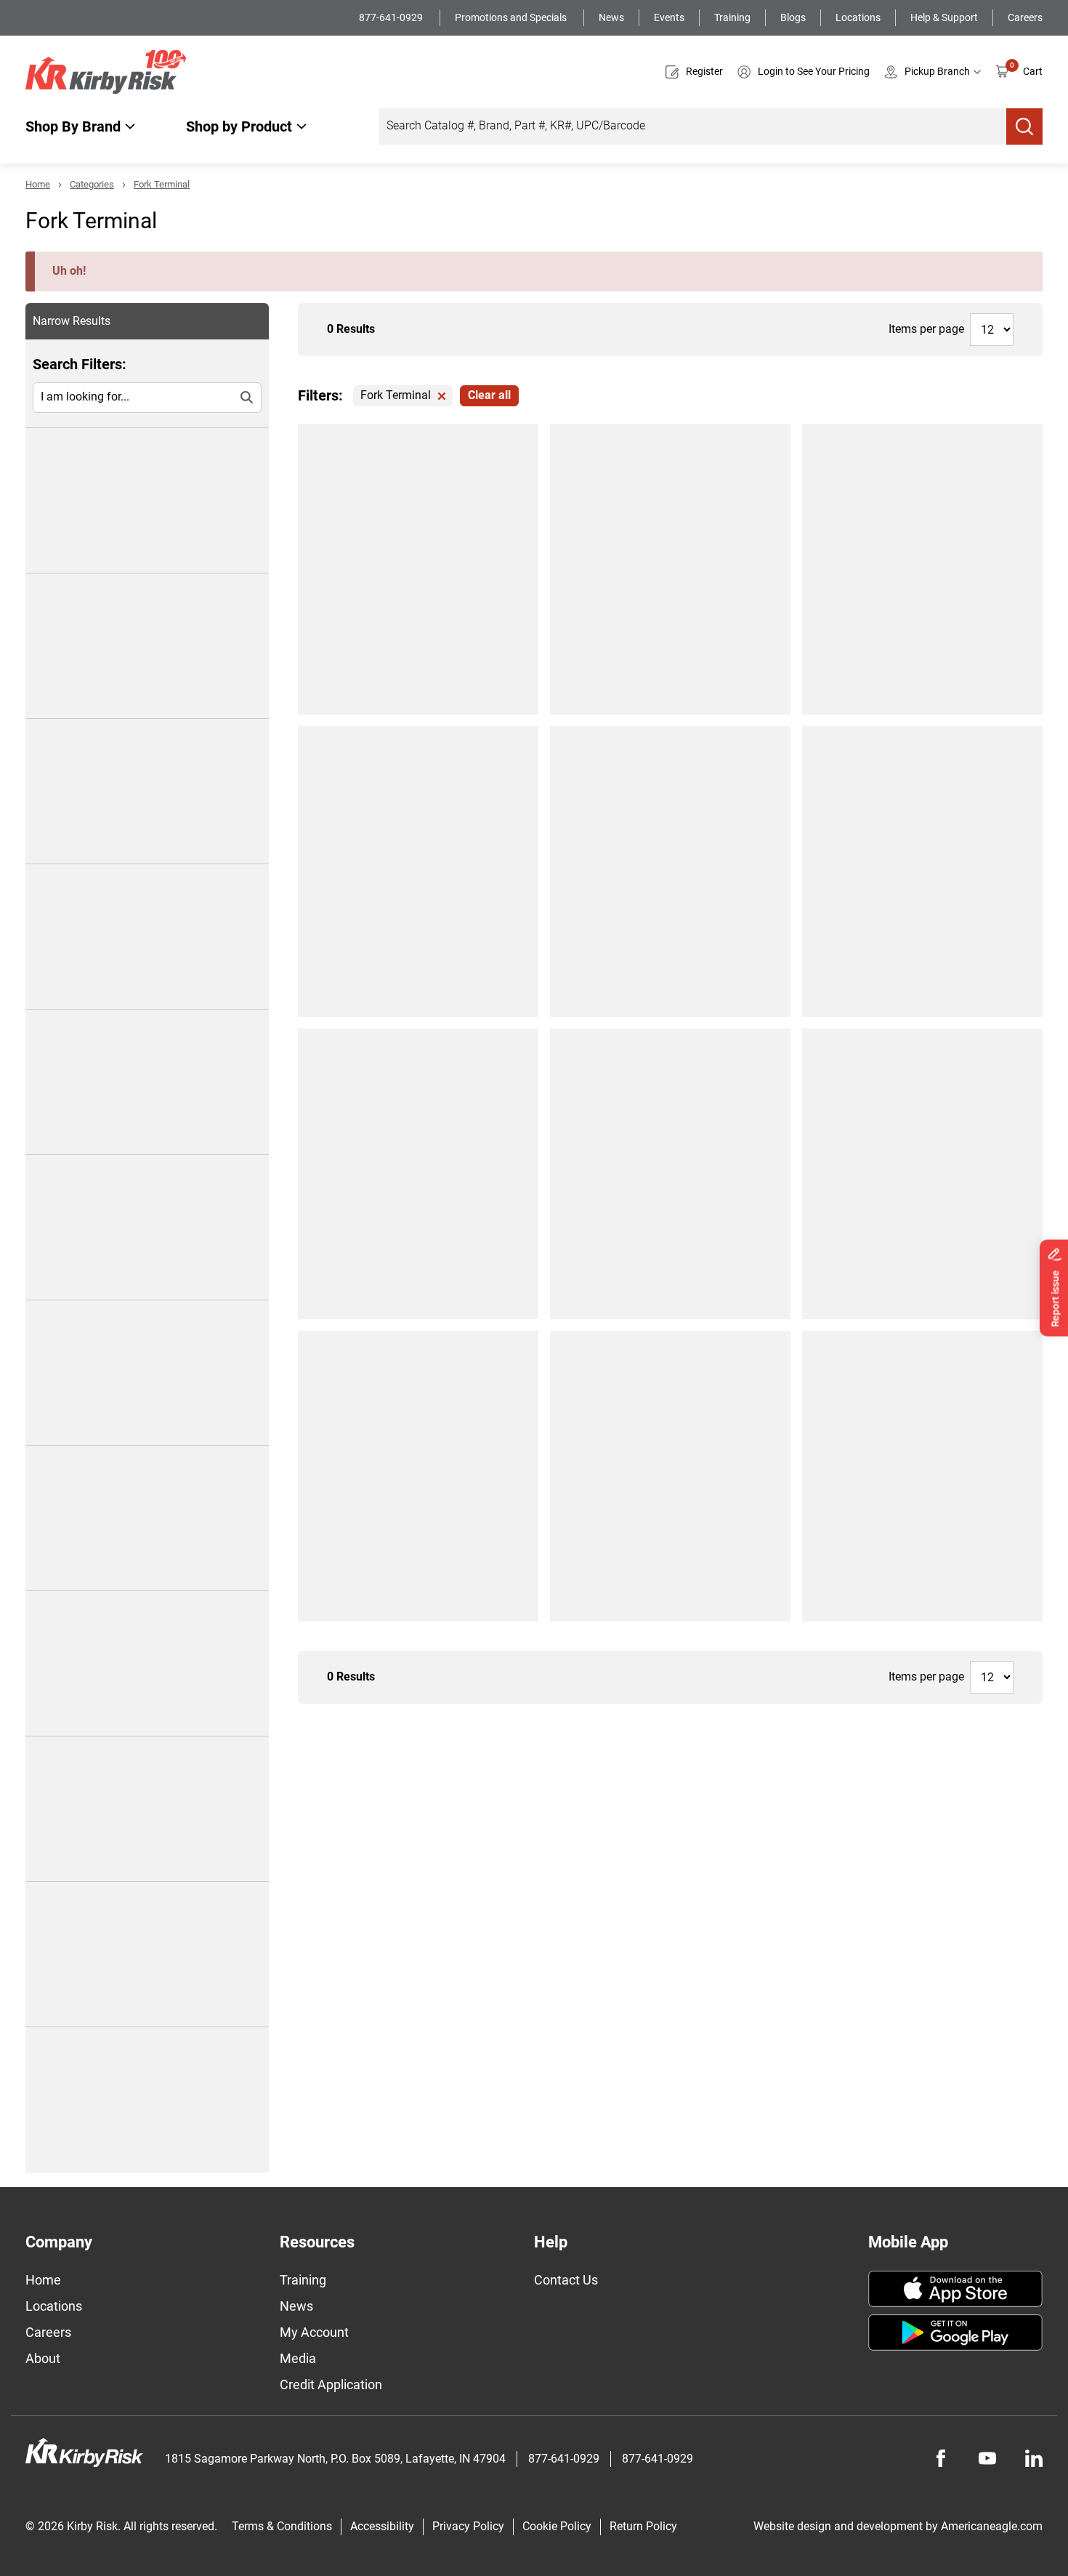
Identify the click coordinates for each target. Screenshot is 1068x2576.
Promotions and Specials (512, 17)
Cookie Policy (557, 2526)
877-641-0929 (392, 17)
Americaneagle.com (992, 2526)
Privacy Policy (468, 2526)
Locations (858, 17)
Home (38, 184)
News (611, 17)
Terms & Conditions (282, 2526)
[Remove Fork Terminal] (442, 396)
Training (732, 17)
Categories (92, 184)
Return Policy (643, 2526)
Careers (1025, 17)
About (43, 2358)
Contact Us (566, 2280)
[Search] (1024, 126)
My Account (314, 2332)
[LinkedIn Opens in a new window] (1034, 2458)
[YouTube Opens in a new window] (987, 2458)
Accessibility (382, 2526)
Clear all (489, 395)
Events (669, 17)
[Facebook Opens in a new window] (941, 2458)
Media (298, 2358)
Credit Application (331, 2384)
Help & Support (944, 17)
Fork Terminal (162, 184)
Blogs (793, 17)
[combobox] (693, 126)
